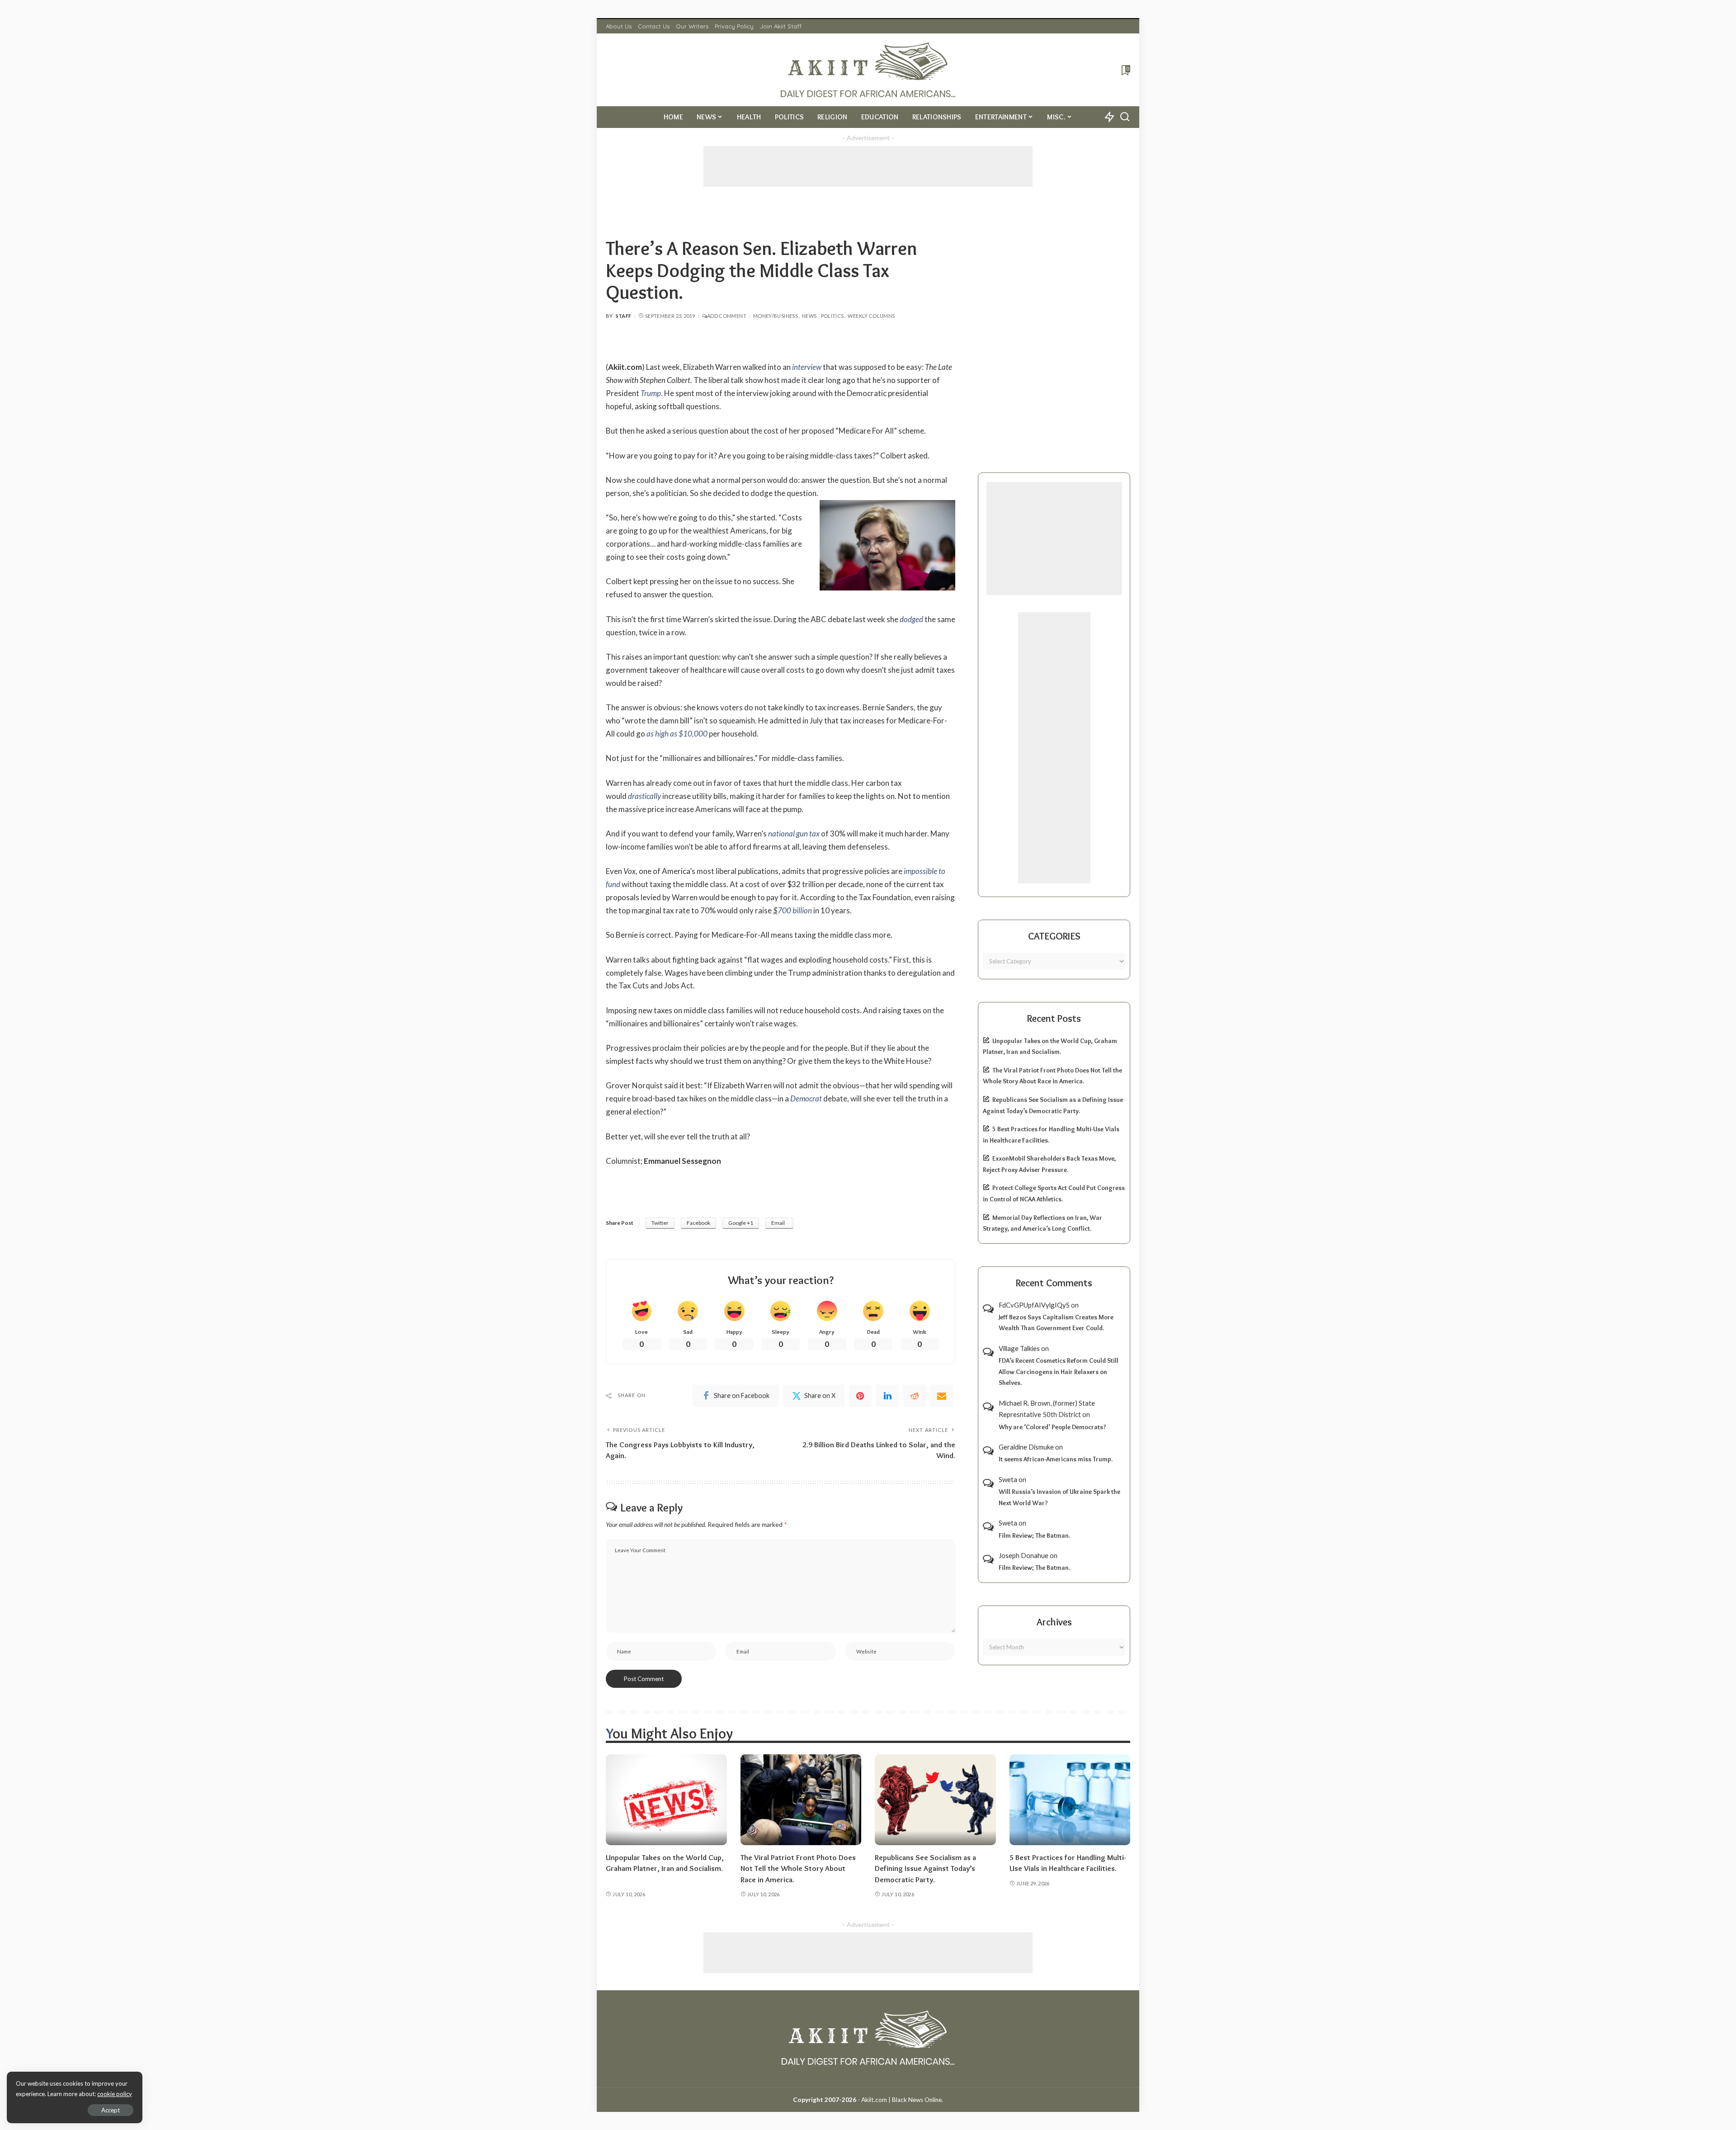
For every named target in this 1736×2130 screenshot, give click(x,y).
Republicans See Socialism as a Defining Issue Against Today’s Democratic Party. (925, 1868)
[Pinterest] (860, 1396)
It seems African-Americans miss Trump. (1056, 1459)
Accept (111, 2110)
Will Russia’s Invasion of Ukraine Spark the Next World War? (1059, 1497)
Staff (624, 316)
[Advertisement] (868, 166)
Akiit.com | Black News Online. (902, 2100)
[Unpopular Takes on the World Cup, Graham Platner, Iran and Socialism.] (666, 1800)
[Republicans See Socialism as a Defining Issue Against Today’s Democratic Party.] (935, 1800)
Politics (833, 316)
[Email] (942, 1396)
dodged (911, 619)
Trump (651, 393)
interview (807, 367)
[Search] (1125, 117)
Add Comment (727, 316)
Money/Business (776, 316)
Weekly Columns (871, 316)
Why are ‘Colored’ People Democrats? (1052, 1427)
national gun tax (794, 834)
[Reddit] (915, 1396)
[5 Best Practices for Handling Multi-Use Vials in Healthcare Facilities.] (1070, 1800)
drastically (644, 796)
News (809, 316)
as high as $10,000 (677, 734)
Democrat (806, 1098)
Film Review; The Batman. (1034, 1535)
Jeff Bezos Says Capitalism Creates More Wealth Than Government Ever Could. (1056, 1323)
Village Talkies (1019, 1348)
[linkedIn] (887, 1396)
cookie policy (115, 2094)
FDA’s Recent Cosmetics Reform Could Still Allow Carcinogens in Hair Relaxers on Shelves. (1059, 1372)
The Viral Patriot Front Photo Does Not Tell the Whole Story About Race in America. (798, 1868)
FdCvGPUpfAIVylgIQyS (1034, 1305)
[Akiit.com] (868, 70)
